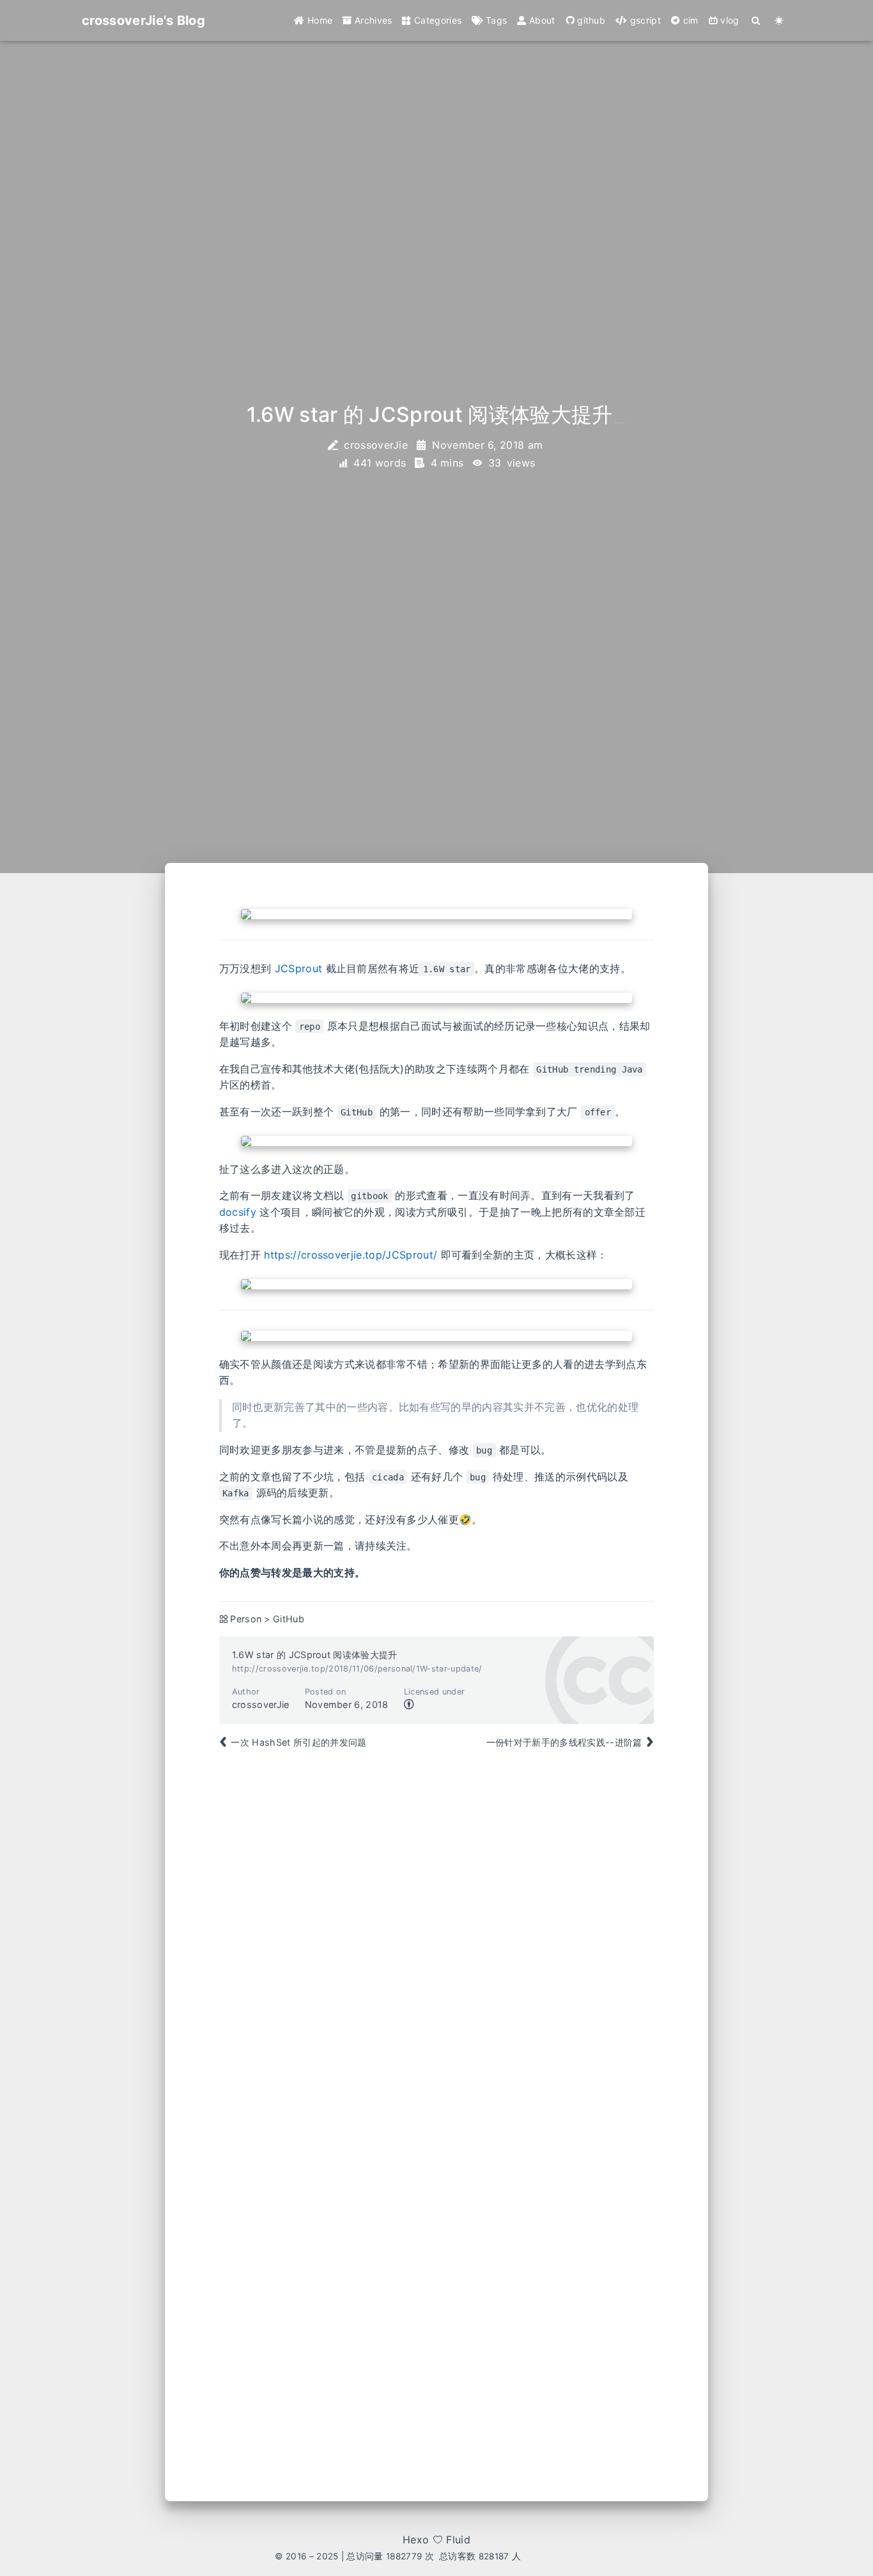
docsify (238, 1212)
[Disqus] (437, 1945)
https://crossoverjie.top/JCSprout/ (351, 1255)
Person (246, 1619)
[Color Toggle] (779, 20)
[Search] (756, 20)
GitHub (289, 1619)
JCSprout (299, 968)
